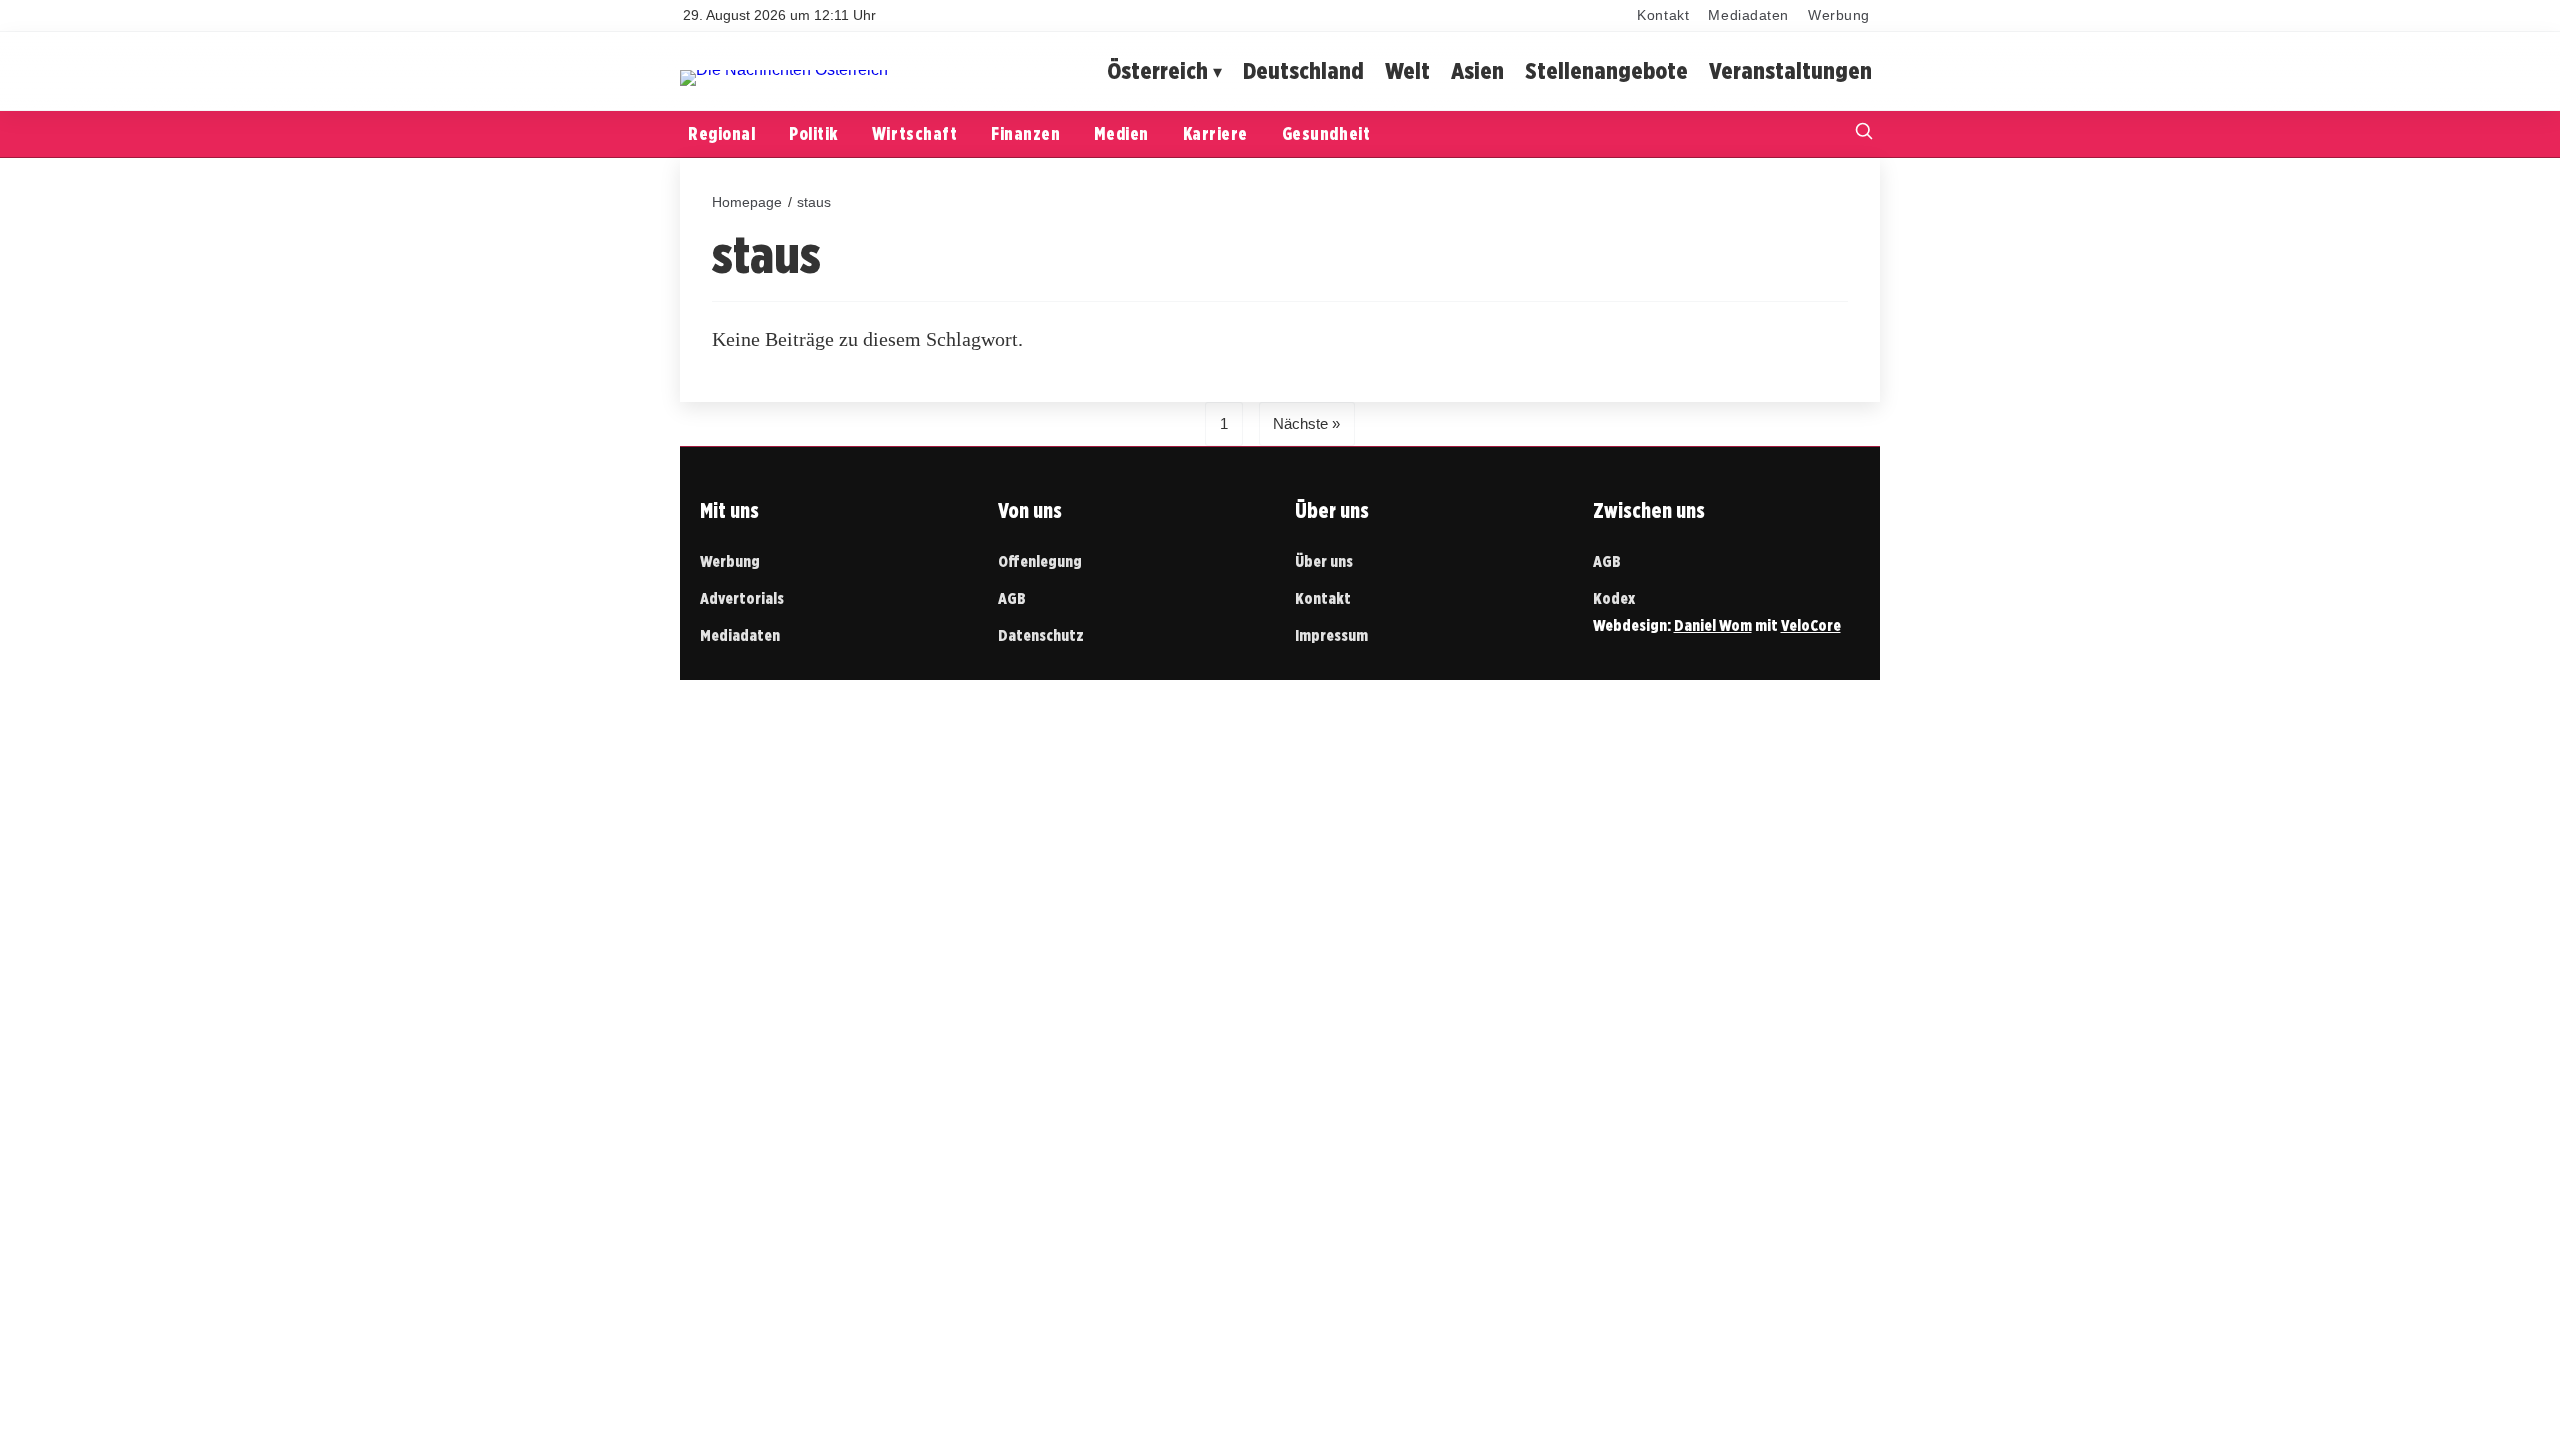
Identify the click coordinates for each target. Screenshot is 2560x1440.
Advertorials (742, 598)
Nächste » (1306, 423)
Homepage (747, 202)
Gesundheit (1326, 133)
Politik (813, 133)
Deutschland (1303, 70)
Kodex (1614, 598)
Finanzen (1025, 133)
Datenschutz (1041, 635)
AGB (1012, 598)
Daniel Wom (1713, 625)
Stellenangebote (1606, 70)
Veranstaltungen (1790, 70)
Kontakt (1663, 15)
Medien (1121, 133)
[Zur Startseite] (784, 69)
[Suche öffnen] (1864, 133)
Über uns (1324, 561)
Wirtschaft (914, 133)
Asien (1477, 70)
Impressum (1331, 635)
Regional (721, 133)
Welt (1407, 70)
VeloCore (1811, 625)
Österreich (1157, 70)
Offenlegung (1040, 561)
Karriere (1215, 133)
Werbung (1839, 15)
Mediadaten (1748, 15)
